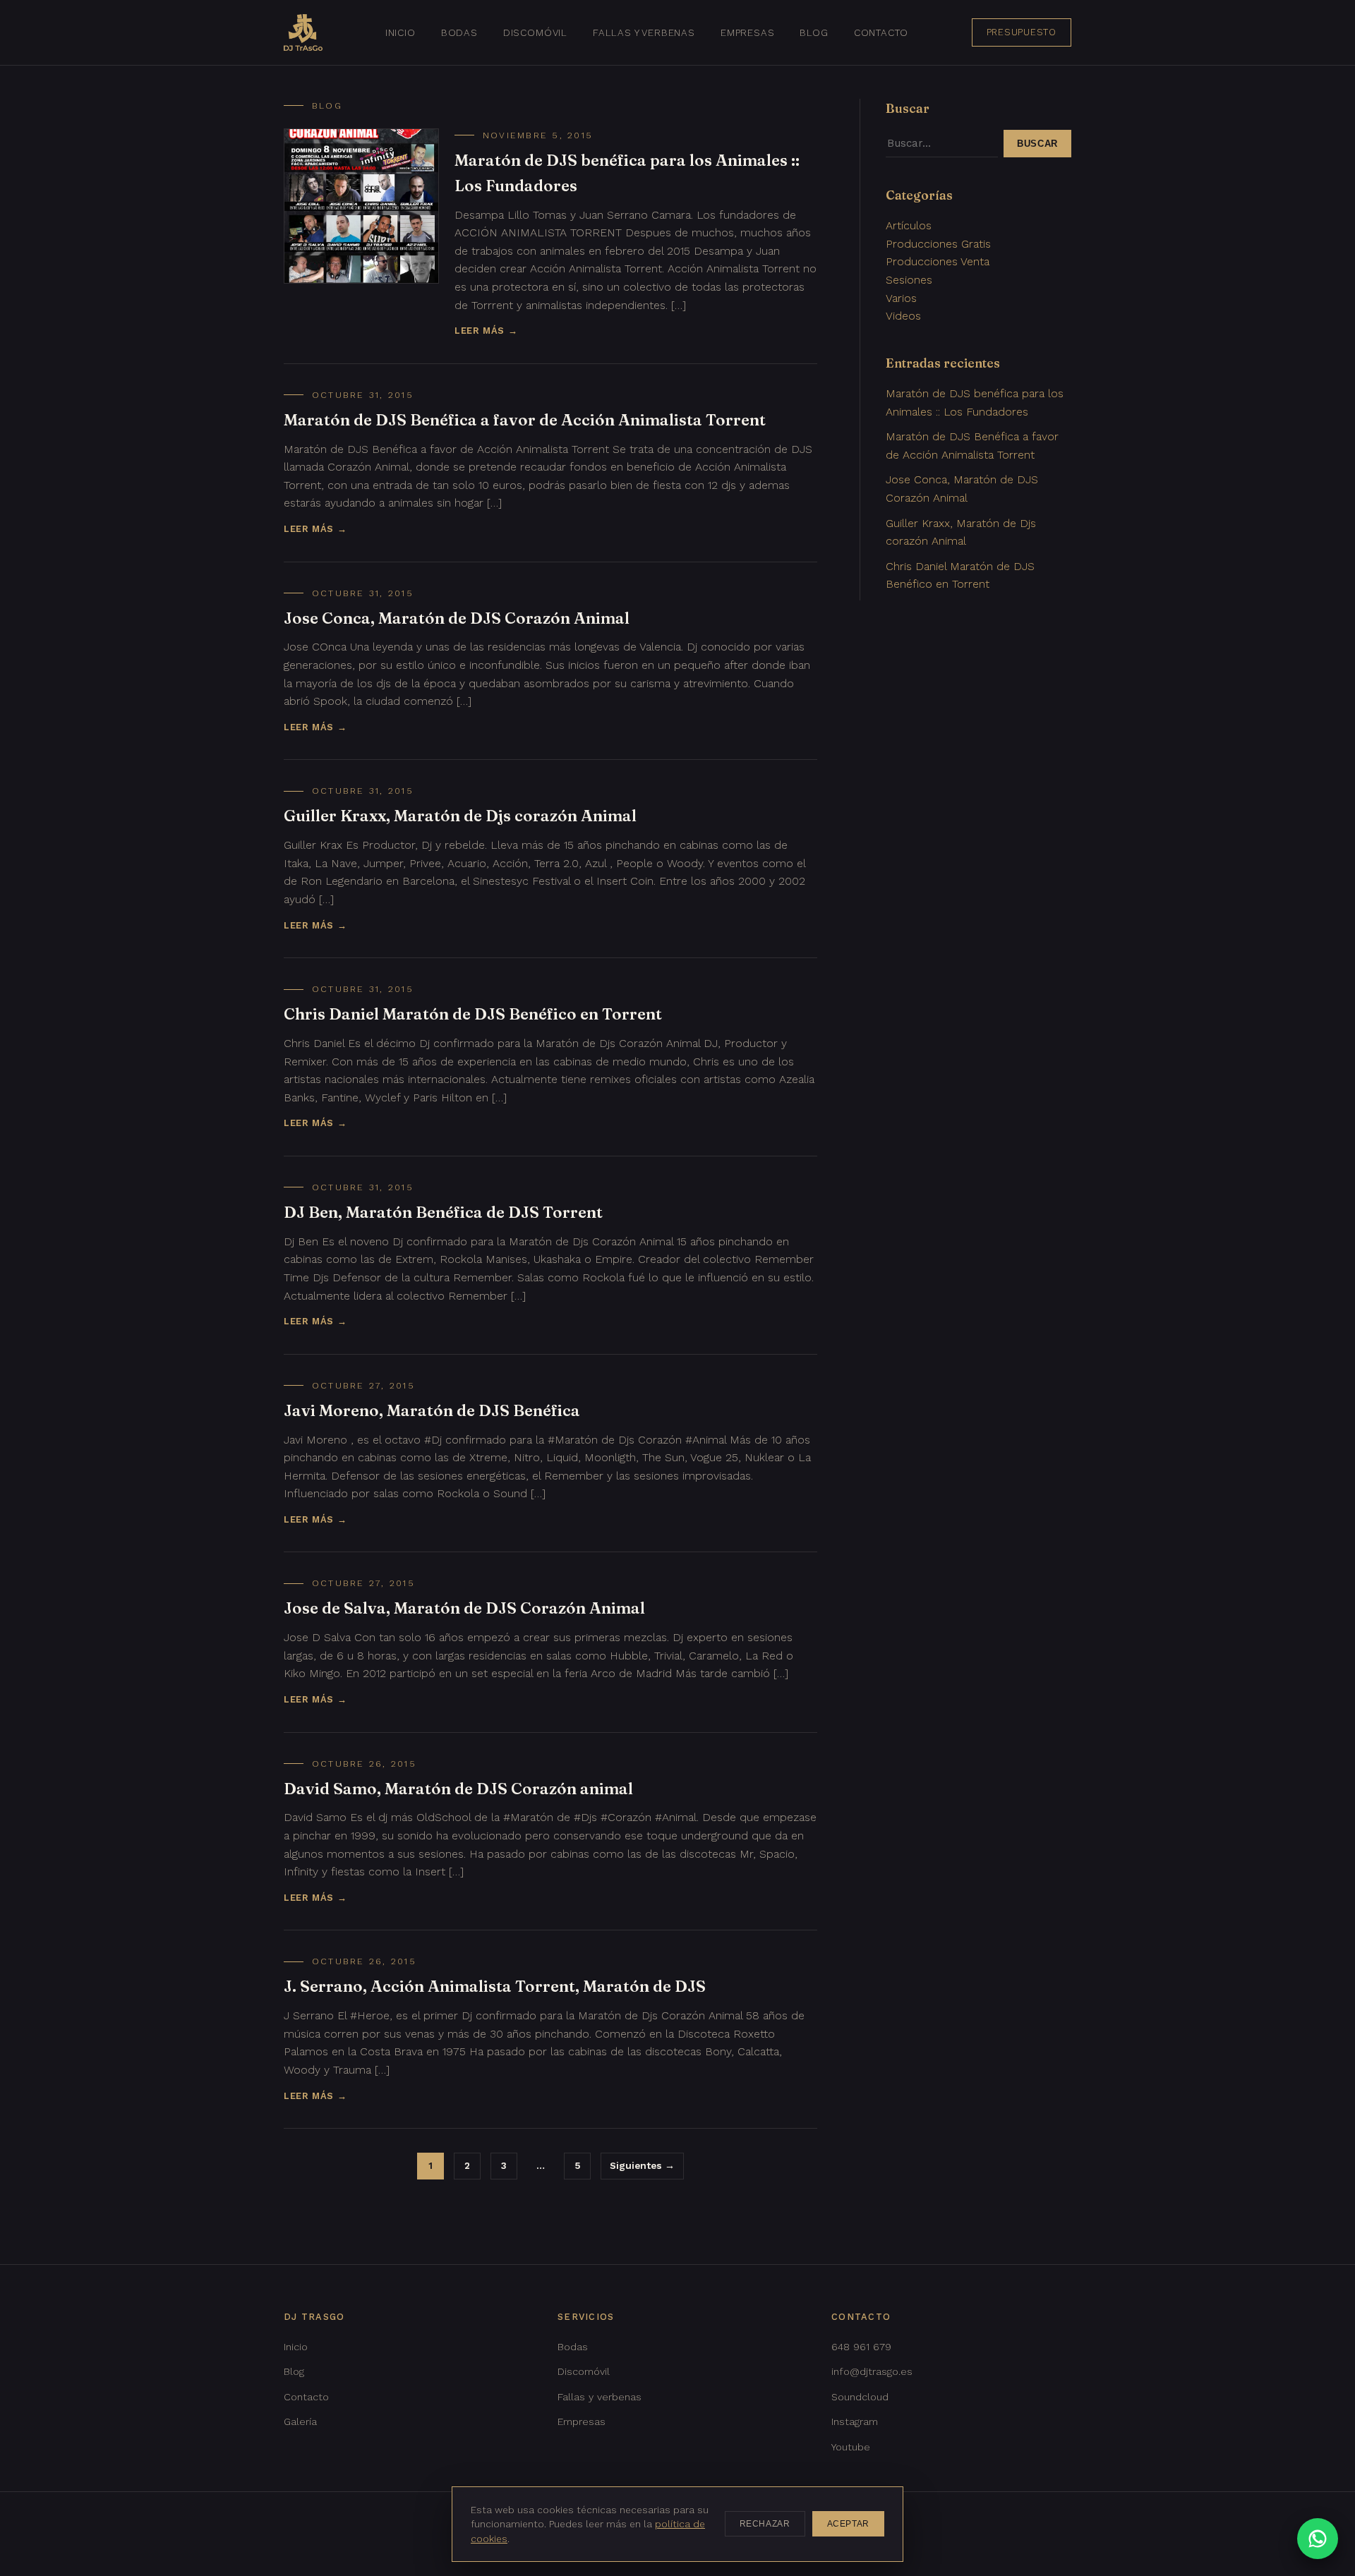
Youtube (851, 2447)
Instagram (855, 2421)
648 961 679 (861, 2347)
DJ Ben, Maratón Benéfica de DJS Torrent (443, 1212)
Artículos (909, 225)
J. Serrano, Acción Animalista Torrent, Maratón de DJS (495, 1986)
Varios (901, 298)
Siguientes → (642, 2165)
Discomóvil (535, 32)
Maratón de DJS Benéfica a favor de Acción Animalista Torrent (525, 420)
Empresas (748, 32)
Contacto (881, 32)
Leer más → (486, 331)
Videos (903, 316)
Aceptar (848, 2524)
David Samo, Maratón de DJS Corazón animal (458, 1789)
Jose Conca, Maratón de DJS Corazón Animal (457, 618)
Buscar (1037, 144)
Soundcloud (860, 2397)
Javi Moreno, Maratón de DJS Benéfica (432, 1410)
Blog (814, 32)
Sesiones (909, 280)
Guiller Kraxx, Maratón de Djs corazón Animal (460, 816)
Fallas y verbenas (644, 32)
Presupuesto (1022, 32)
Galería (300, 2421)
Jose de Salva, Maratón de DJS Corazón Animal (464, 1608)
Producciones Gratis (938, 244)
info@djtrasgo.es (872, 2371)
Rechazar (765, 2524)
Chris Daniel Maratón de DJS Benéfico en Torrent (473, 1014)
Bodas (459, 32)
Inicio (401, 32)
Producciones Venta (938, 261)
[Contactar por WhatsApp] (1318, 2539)
